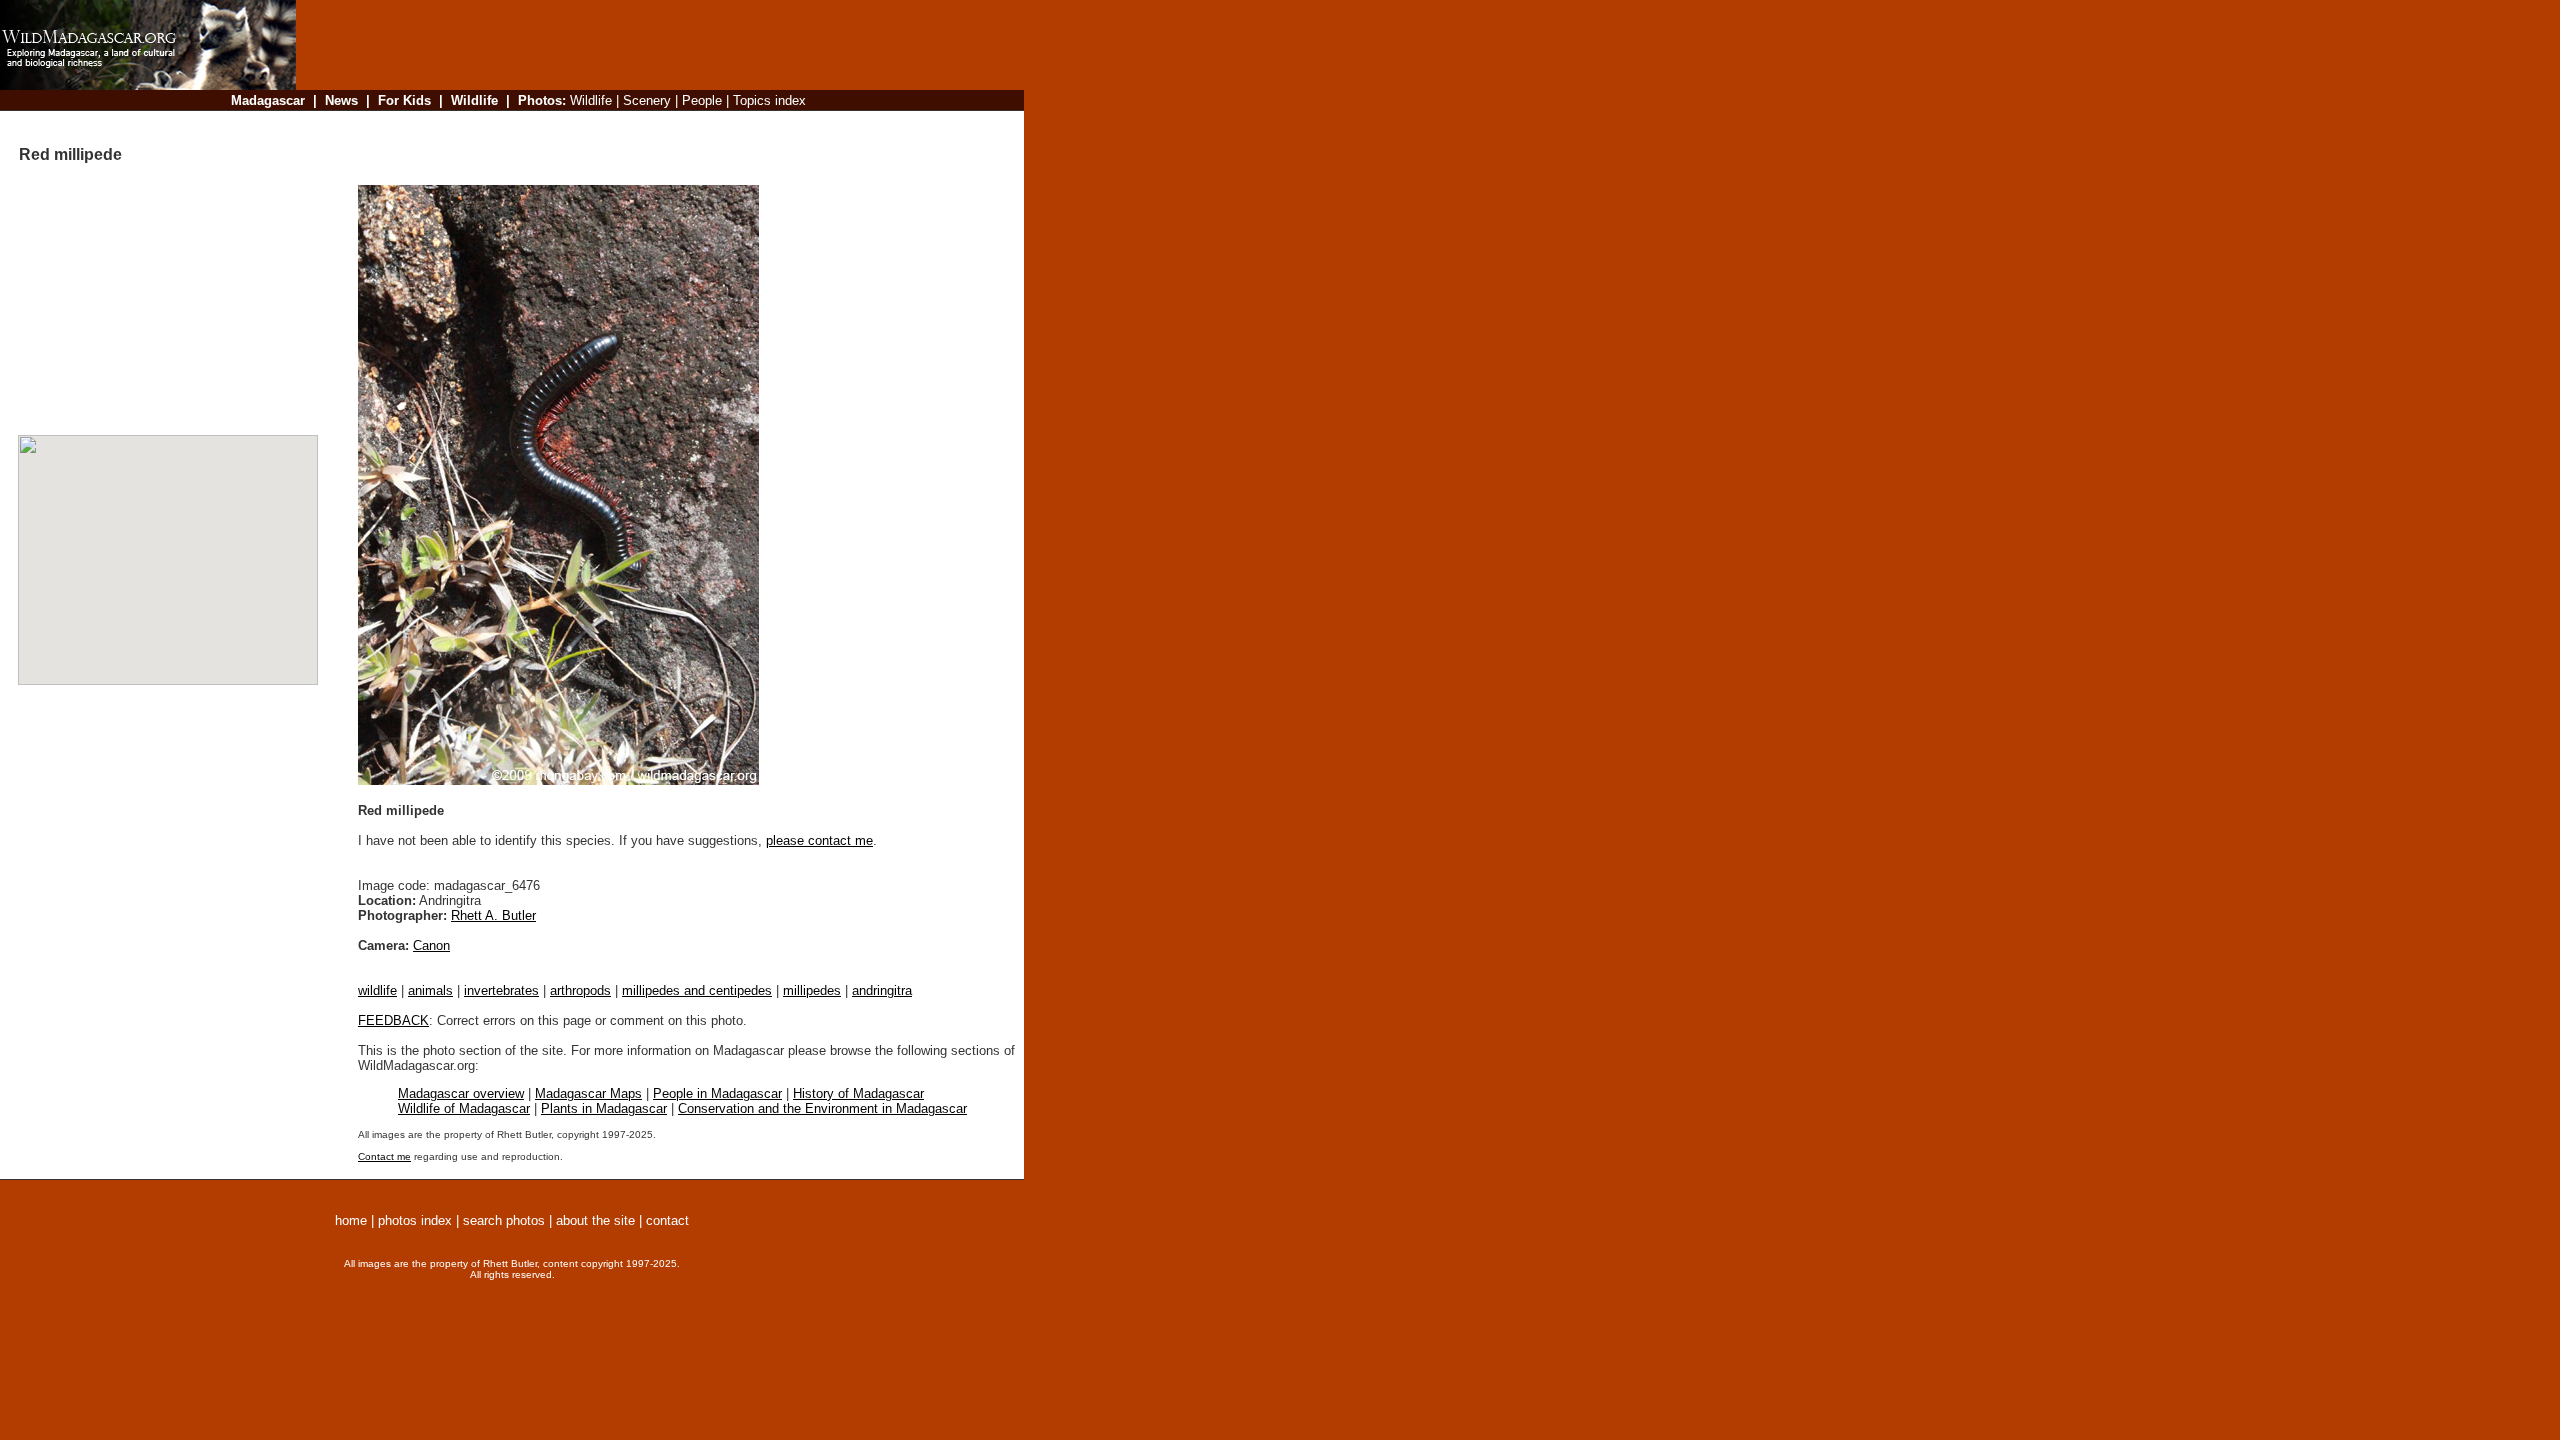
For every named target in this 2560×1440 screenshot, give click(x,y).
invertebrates (501, 990)
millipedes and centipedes (697, 990)
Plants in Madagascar (604, 1108)
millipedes (812, 990)
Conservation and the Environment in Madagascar (822, 1108)
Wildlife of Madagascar (464, 1108)
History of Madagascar (858, 1093)
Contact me (384, 1156)
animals (430, 990)
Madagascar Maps (588, 1093)
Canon (431, 945)
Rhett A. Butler (493, 915)
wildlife (377, 990)
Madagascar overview (461, 1093)
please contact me (819, 840)
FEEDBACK (393, 1020)
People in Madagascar (717, 1093)
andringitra (882, 990)
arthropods (580, 990)
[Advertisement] (654, 124)
